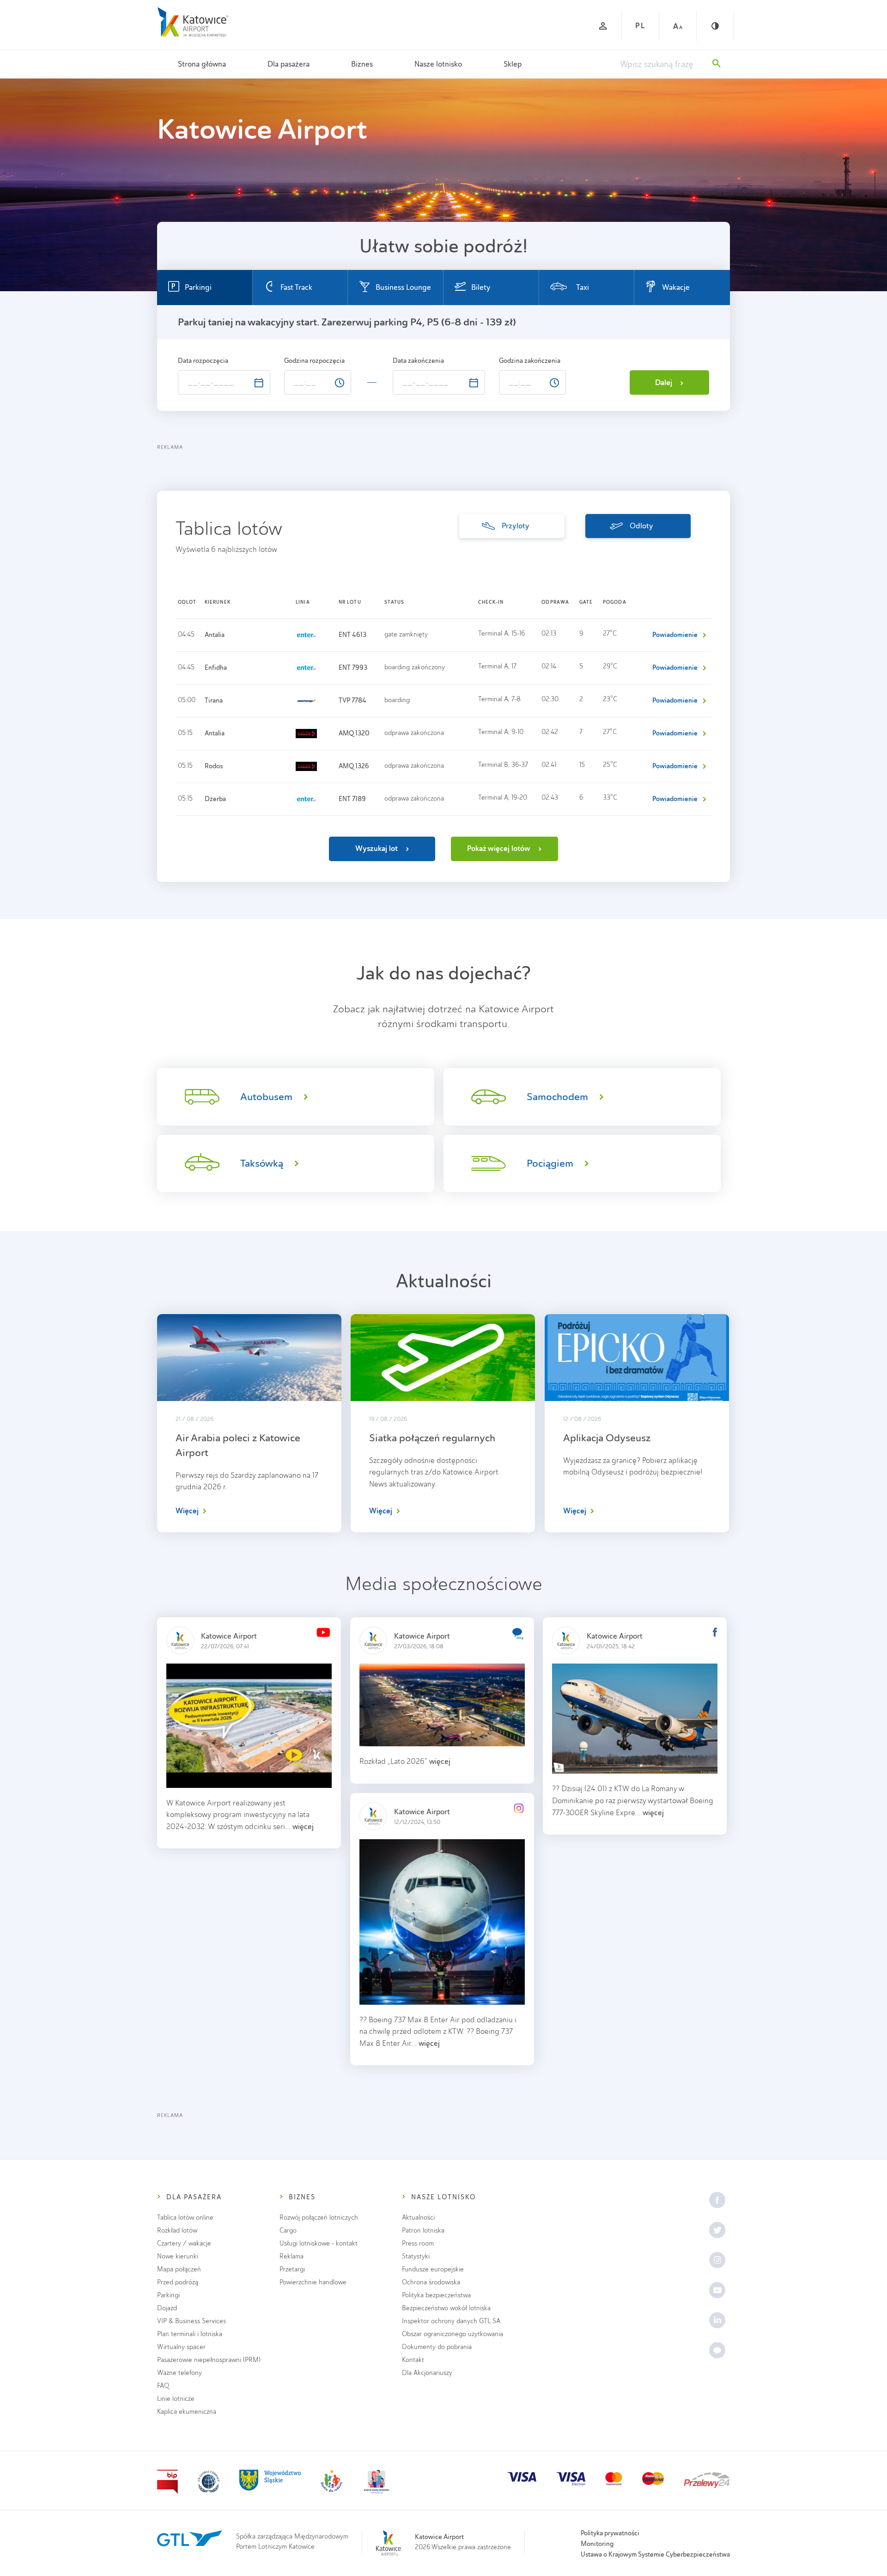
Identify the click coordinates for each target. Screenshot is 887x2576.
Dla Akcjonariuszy (427, 2373)
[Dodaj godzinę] (327, 377)
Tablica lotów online (185, 2218)
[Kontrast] (715, 26)
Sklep (513, 64)
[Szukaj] (717, 64)
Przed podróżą (178, 2282)
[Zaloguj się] (603, 26)
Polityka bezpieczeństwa (436, 2295)
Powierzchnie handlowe (313, 2282)
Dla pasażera (289, 64)
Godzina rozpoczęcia (315, 361)
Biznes (362, 64)
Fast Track (296, 287)
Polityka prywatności (610, 2533)
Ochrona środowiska (431, 2282)
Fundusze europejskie (433, 2269)
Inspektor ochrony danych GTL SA (451, 2321)
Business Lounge (403, 287)
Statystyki (416, 2256)
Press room (418, 2243)
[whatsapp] (717, 2350)
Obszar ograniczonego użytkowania (453, 2334)
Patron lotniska (423, 2230)
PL (640, 26)
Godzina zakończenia (530, 361)
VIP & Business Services (191, 2321)
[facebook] (717, 2200)
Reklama (292, 2256)
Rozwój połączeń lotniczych (319, 2218)
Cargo (288, 2230)
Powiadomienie (675, 635)
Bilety (481, 287)
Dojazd (167, 2308)
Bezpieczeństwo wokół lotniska (446, 2308)
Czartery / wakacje (184, 2243)
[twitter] (717, 2230)
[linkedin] (717, 2320)
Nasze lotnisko (438, 64)
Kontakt (413, 2360)
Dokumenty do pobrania (437, 2347)
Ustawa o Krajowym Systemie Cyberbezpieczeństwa (655, 2554)
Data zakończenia (419, 361)
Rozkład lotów (177, 2230)
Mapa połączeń (179, 2269)
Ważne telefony (179, 2373)
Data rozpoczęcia (204, 361)
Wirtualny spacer (181, 2347)
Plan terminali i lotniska (190, 2334)
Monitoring (597, 2544)
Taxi (583, 287)
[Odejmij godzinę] (327, 386)
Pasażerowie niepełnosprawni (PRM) (209, 2360)
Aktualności (418, 2218)
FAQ (163, 2386)
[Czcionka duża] (678, 26)
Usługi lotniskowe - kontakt (319, 2243)
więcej (303, 1826)
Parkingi (198, 287)
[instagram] (717, 2260)
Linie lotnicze (176, 2399)
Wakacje (676, 287)
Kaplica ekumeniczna (187, 2412)
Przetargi (292, 2269)
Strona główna (202, 64)
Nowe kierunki (178, 2256)
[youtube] (717, 2290)
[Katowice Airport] (193, 22)
